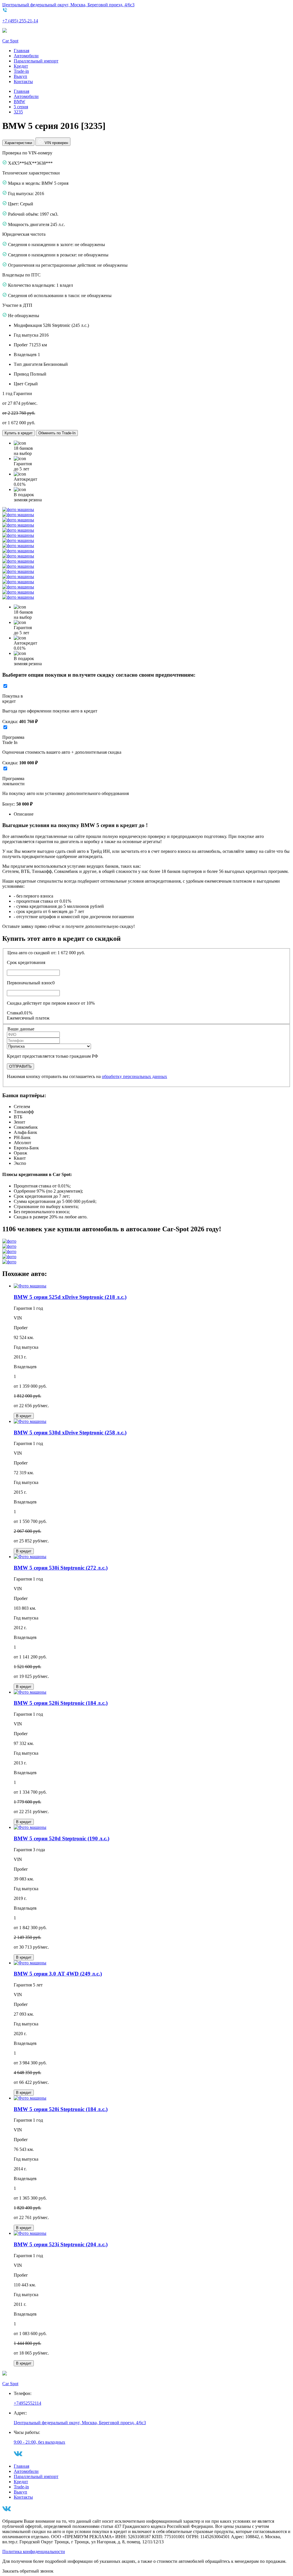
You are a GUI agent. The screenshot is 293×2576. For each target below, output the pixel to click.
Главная (21, 51)
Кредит (21, 66)
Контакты (23, 82)
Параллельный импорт (36, 61)
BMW (19, 102)
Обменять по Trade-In (57, 433)
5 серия (21, 107)
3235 (18, 112)
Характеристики (18, 143)
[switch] (5, 686)
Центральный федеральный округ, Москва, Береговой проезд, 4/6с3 (68, 5)
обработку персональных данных (134, 1076)
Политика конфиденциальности (34, 2552)
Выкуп (20, 76)
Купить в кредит (19, 433)
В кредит (24, 1416)
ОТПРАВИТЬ (20, 1066)
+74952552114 (27, 2403)
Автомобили (26, 56)
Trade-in (21, 71)
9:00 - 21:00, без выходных (39, 2442)
